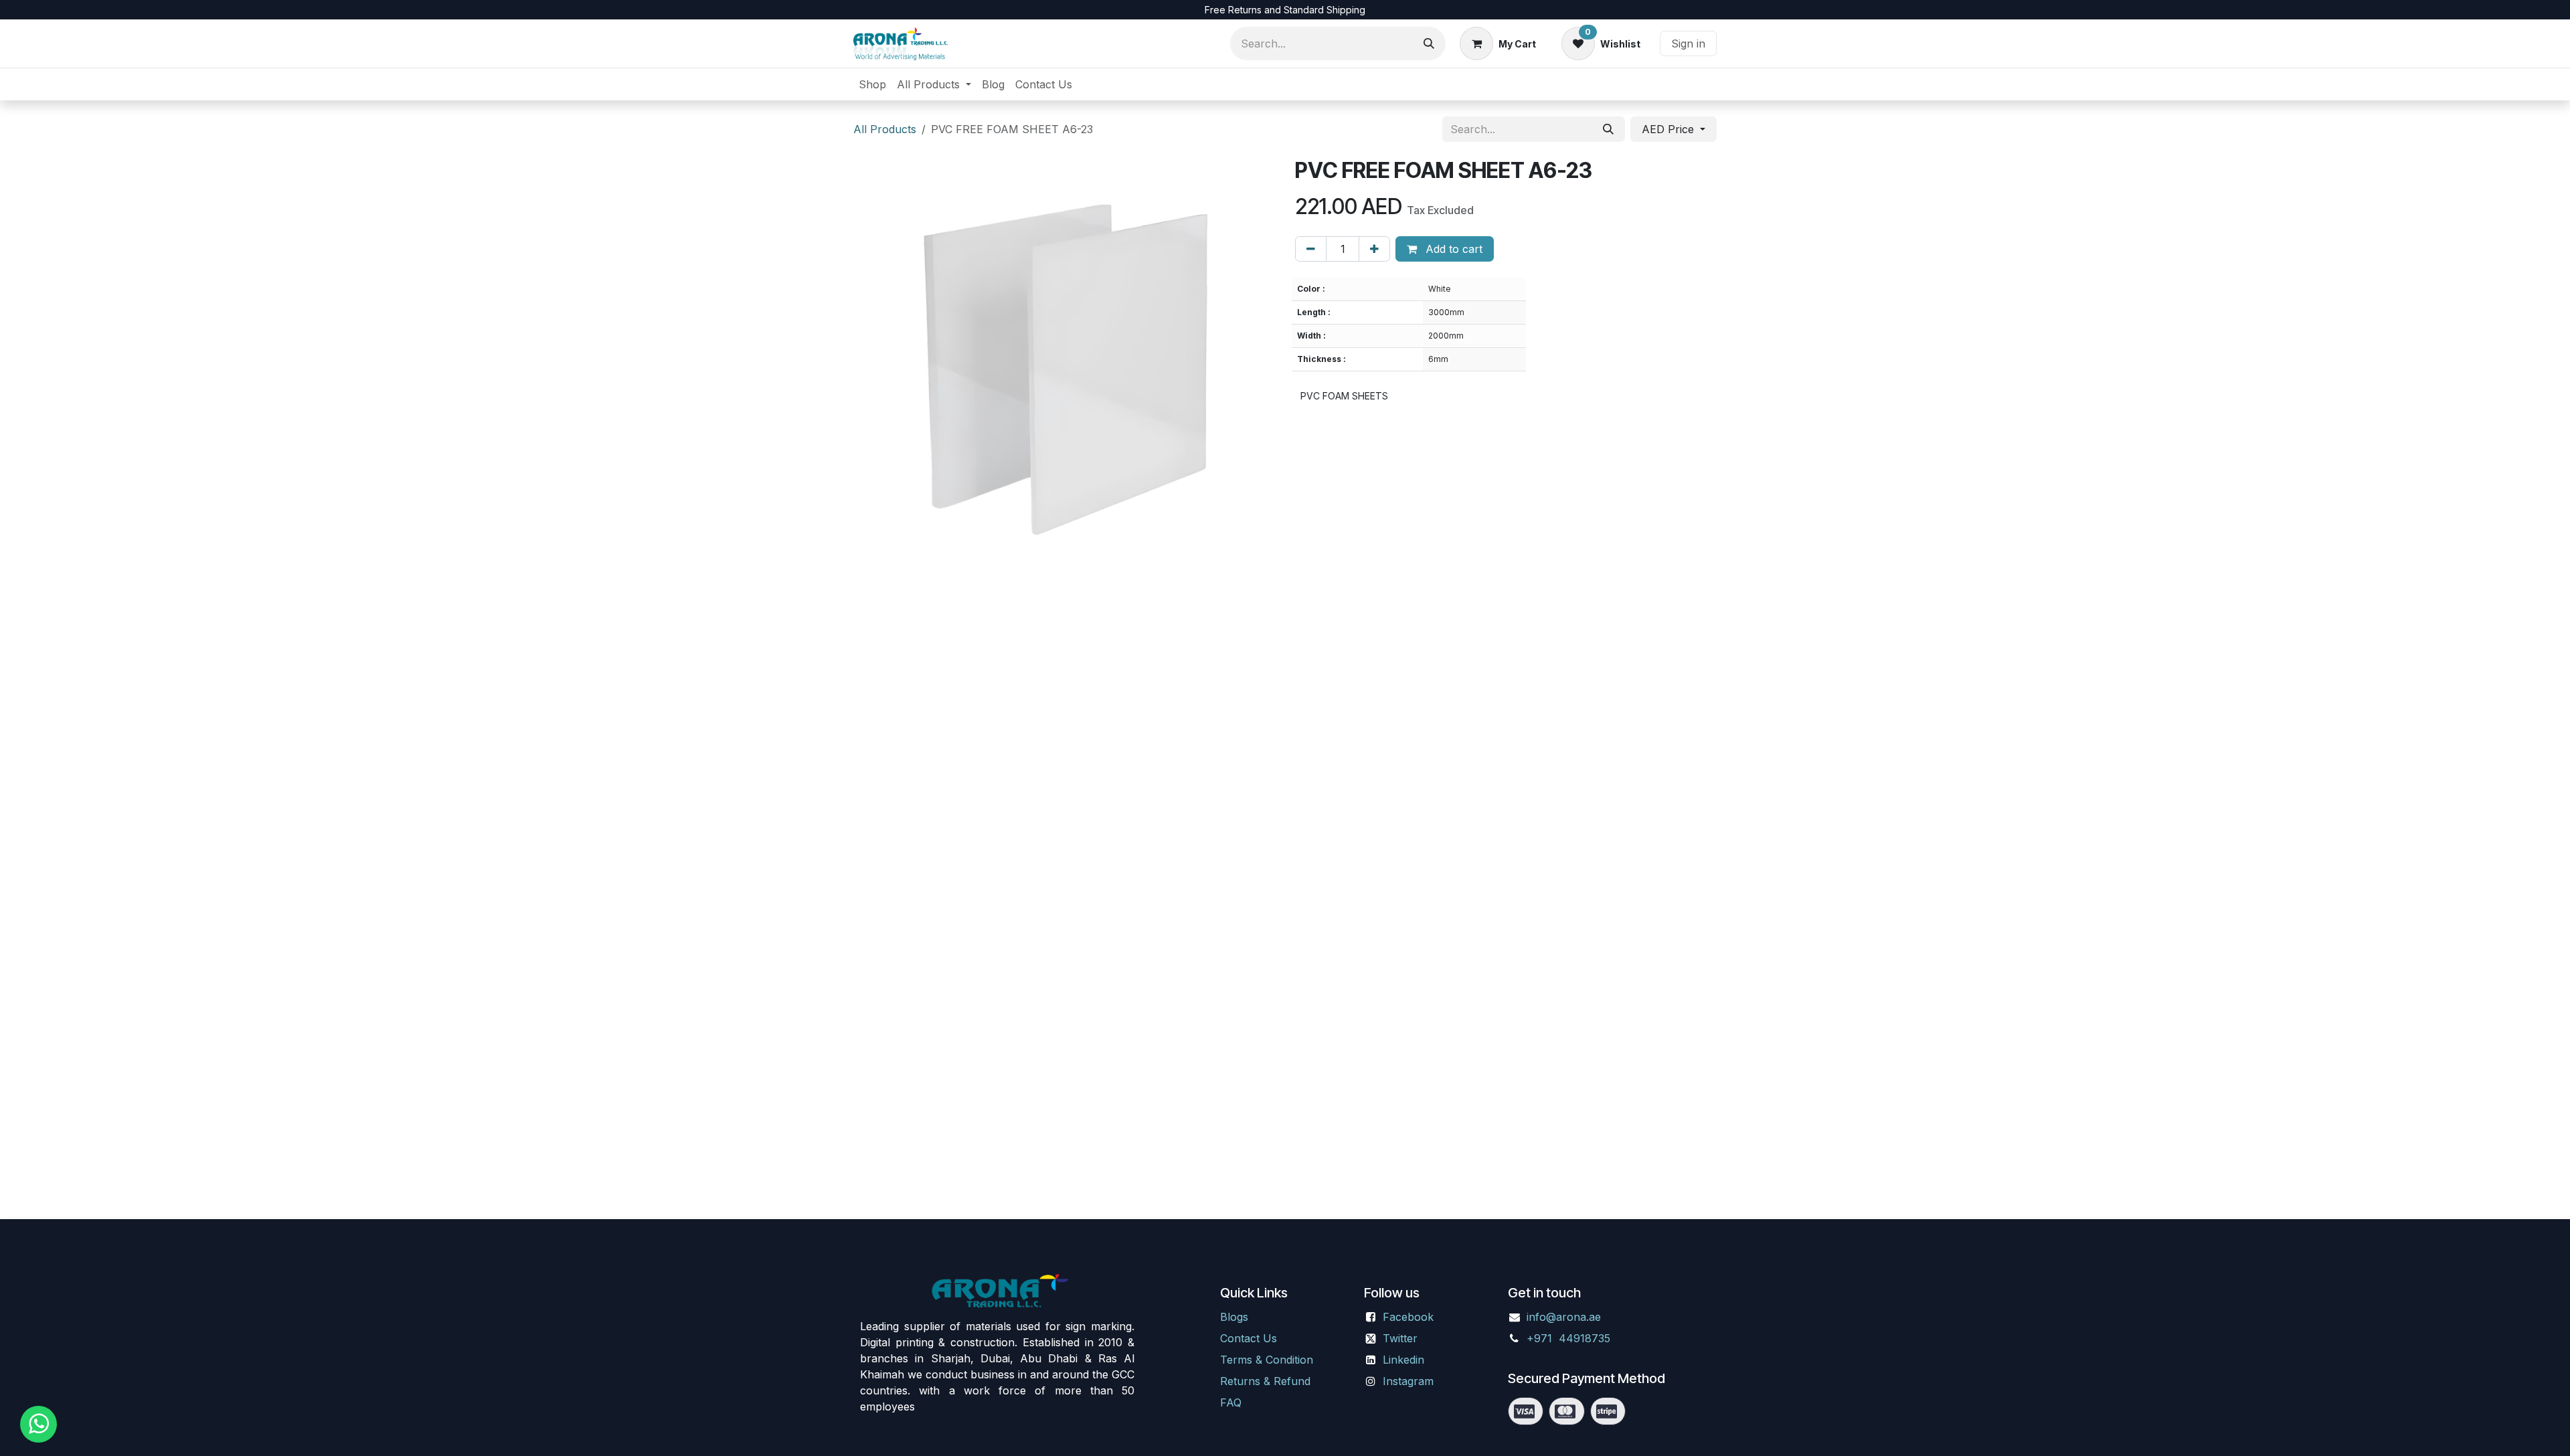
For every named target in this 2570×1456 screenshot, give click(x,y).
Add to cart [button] (1452, 249)
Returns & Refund (1265, 1381)
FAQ (1231, 1402)
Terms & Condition (1267, 1360)
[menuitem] (872, 84)
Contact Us (1249, 1338)
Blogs (1234, 1317)
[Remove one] (1311, 249)
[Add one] (1374, 249)
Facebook (1408, 1317)
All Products (885, 129)
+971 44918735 (1570, 1338)
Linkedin (1403, 1360)
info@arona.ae (1564, 1317)
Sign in (1688, 43)
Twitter (1400, 1338)
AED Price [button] (1669, 129)
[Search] (1429, 43)
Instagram (1408, 1381)
